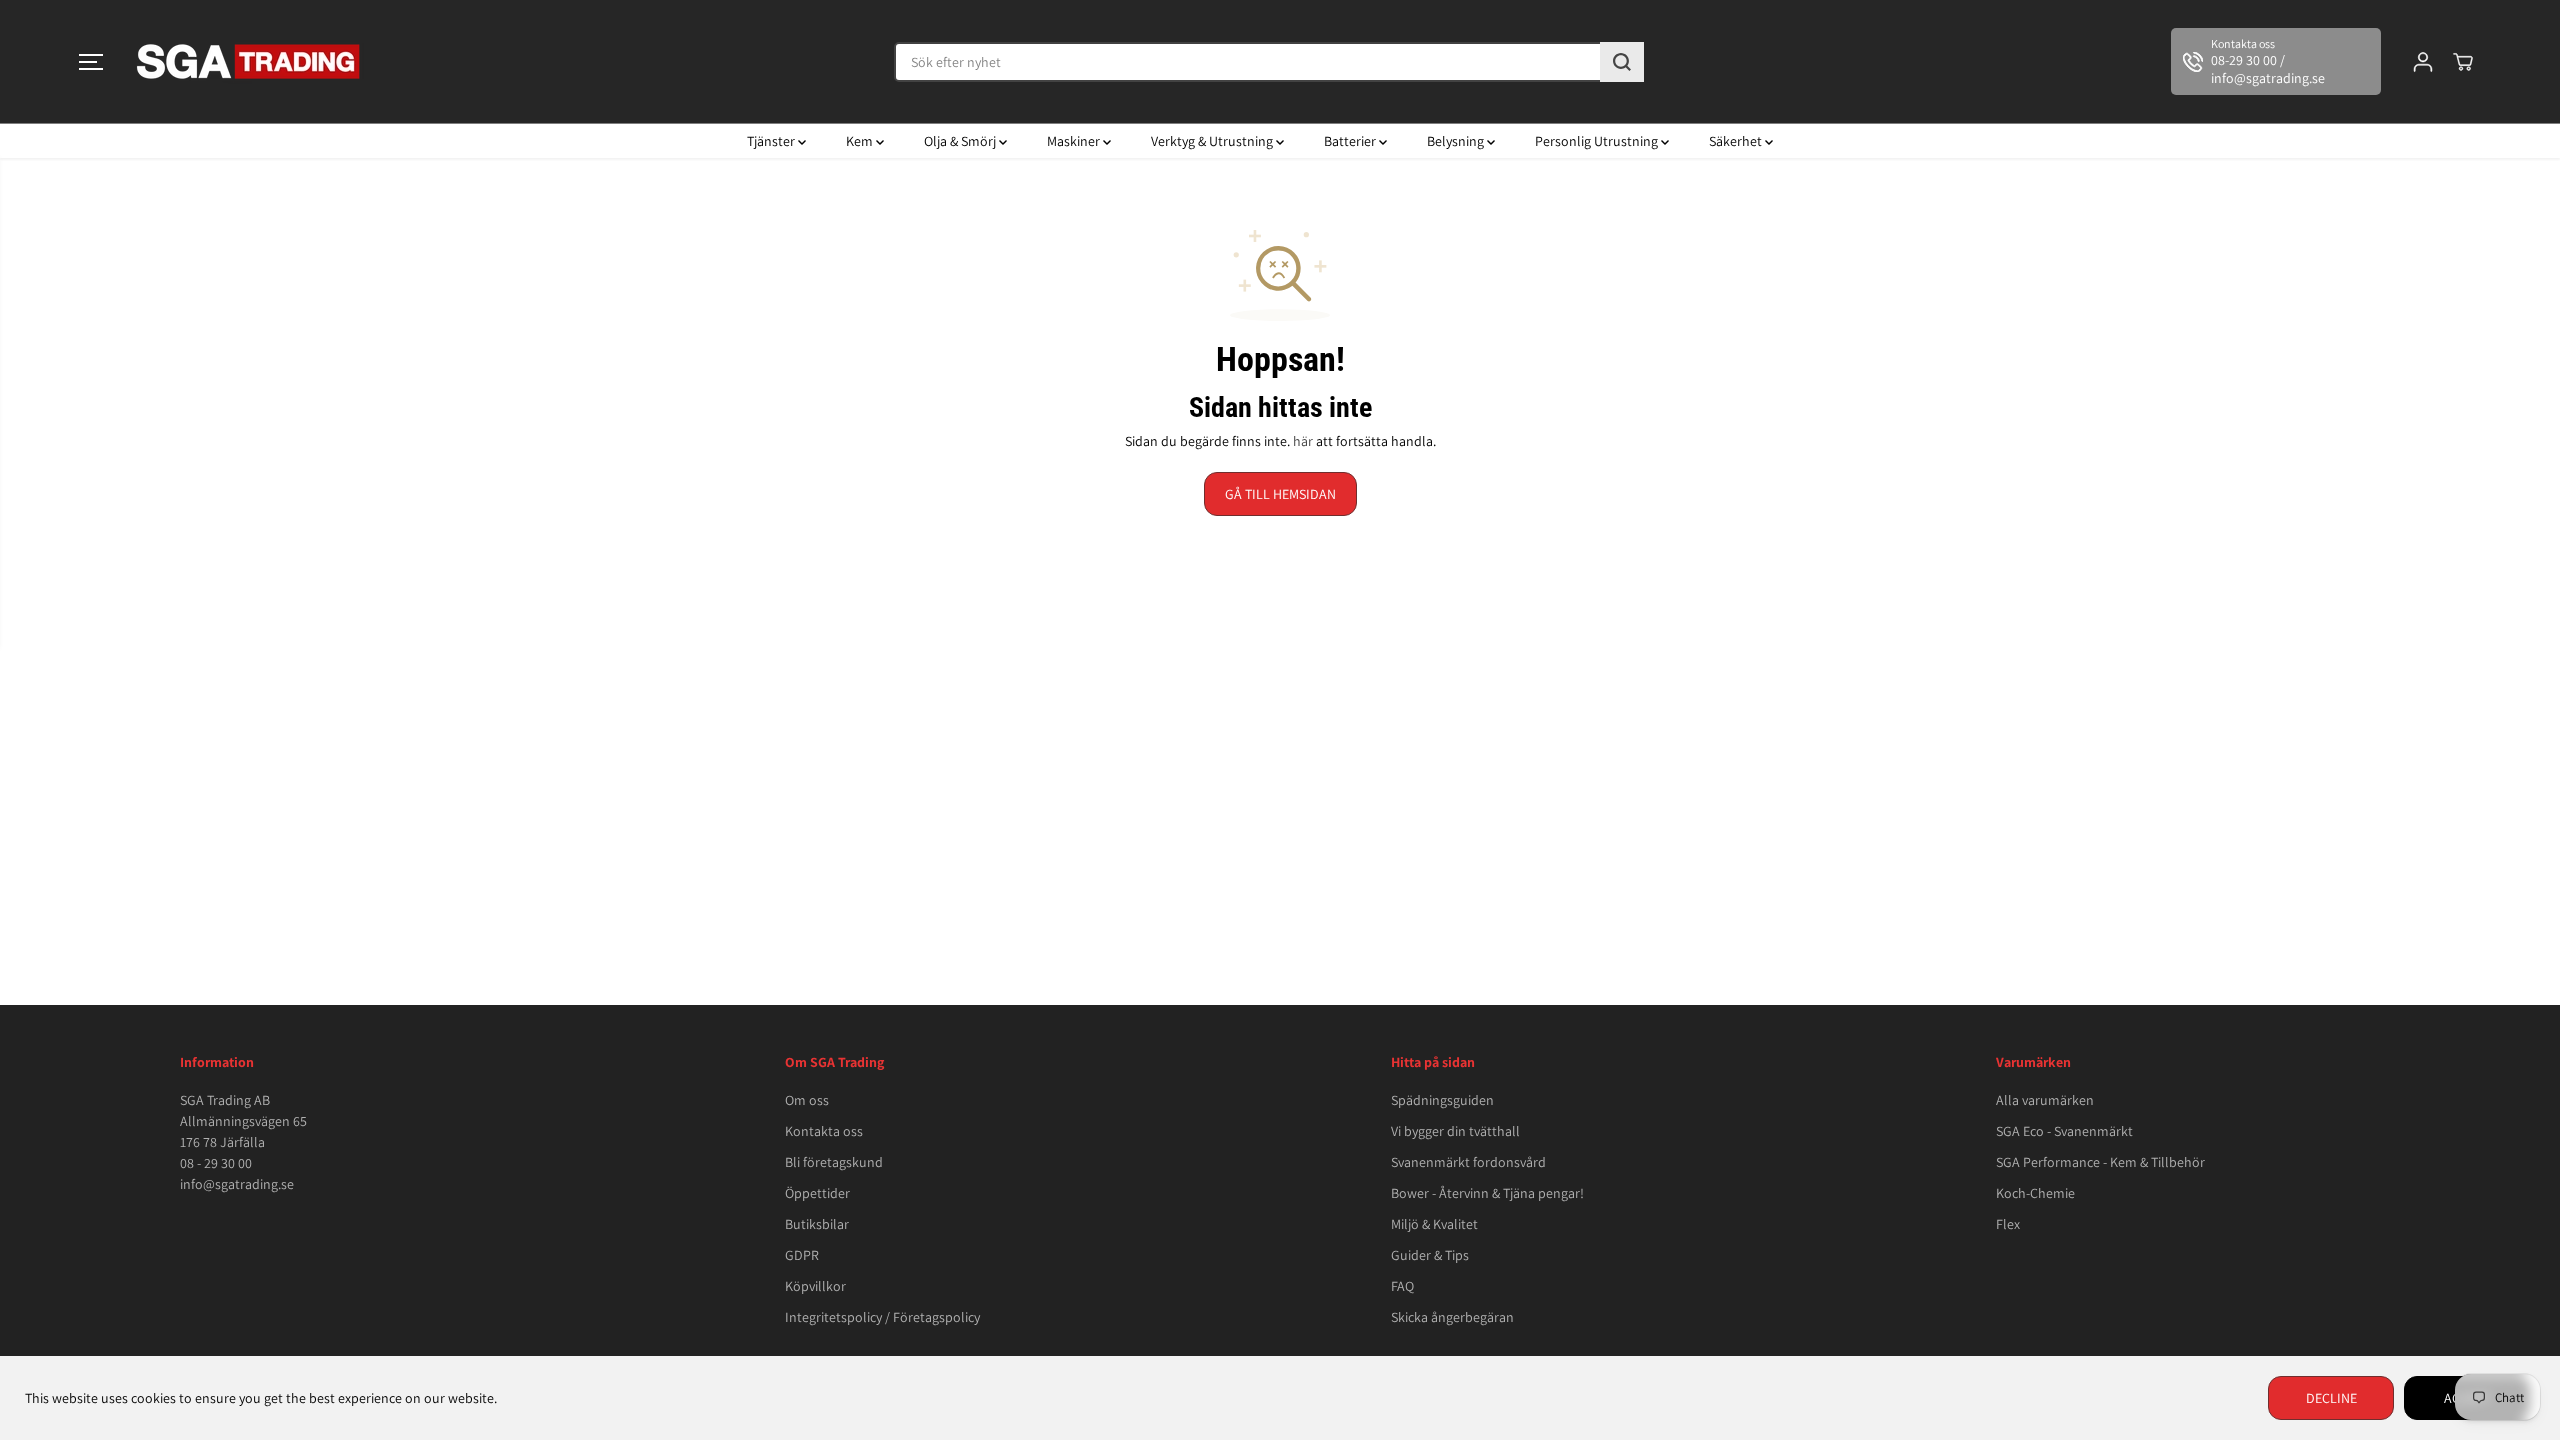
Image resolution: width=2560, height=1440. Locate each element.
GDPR (802, 1255)
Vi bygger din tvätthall (1455, 1131)
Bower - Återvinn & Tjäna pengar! (1487, 1193)
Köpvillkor (815, 1286)
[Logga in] (2423, 62)
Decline (2331, 1398)
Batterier (1351, 141)
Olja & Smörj (961, 141)
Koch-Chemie (2035, 1193)
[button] (91, 62)
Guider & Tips (1430, 1255)
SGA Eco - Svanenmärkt (2064, 1131)
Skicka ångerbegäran (1452, 1317)
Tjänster (772, 141)
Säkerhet (1737, 141)
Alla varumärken (2045, 1100)
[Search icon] (1622, 62)
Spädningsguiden (1442, 1100)
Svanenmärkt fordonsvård (1468, 1162)
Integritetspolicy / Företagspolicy (882, 1317)
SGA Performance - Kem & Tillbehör (2100, 1162)
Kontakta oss (824, 1131)
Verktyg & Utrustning (1213, 141)
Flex (2008, 1224)
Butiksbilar (817, 1224)
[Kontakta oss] (2276, 62)
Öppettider (817, 1193)
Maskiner (1075, 141)
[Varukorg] (2463, 62)
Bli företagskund (834, 1162)
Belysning (1457, 141)
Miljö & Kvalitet (1434, 1224)
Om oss (807, 1100)
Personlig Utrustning (1598, 141)
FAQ (1402, 1286)
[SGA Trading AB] (249, 61)
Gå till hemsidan (1280, 494)
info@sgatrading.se (237, 1184)
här (1303, 441)
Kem (861, 141)
